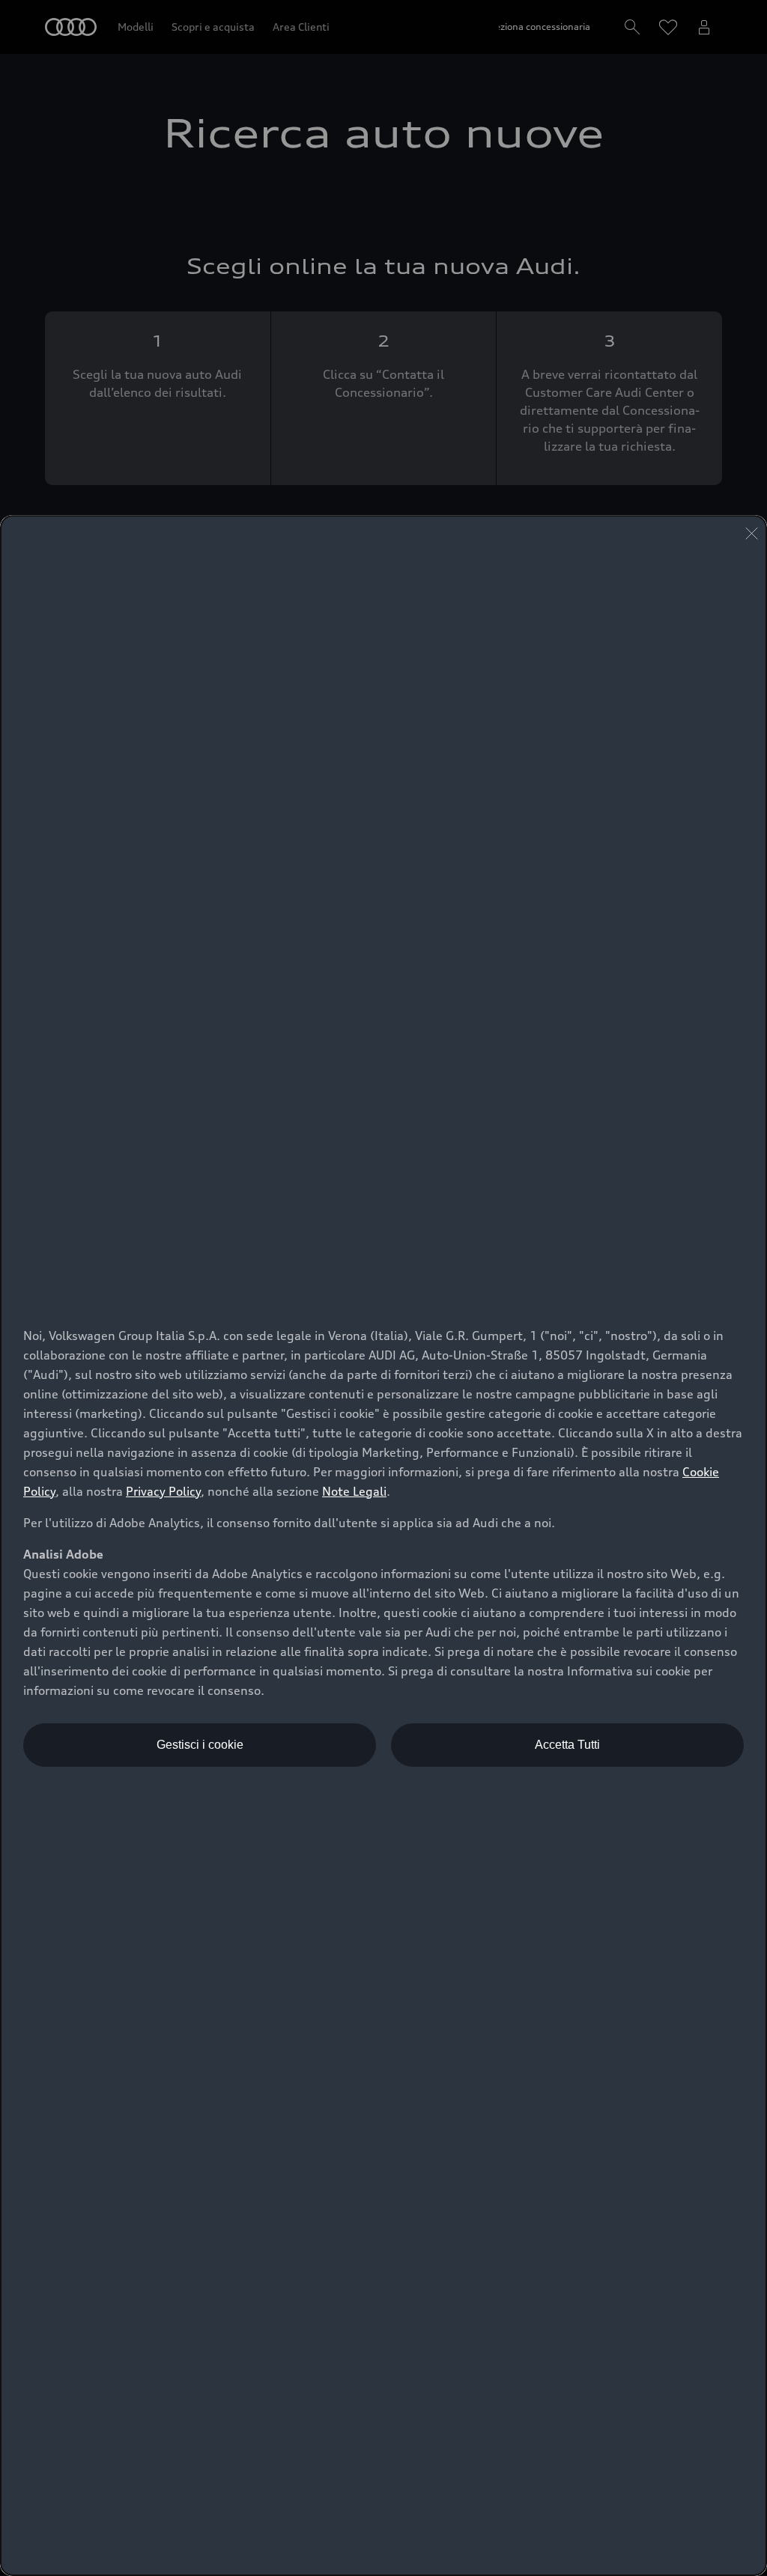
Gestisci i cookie (200, 1745)
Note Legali (354, 1491)
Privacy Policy (163, 1491)
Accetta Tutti (567, 1745)
